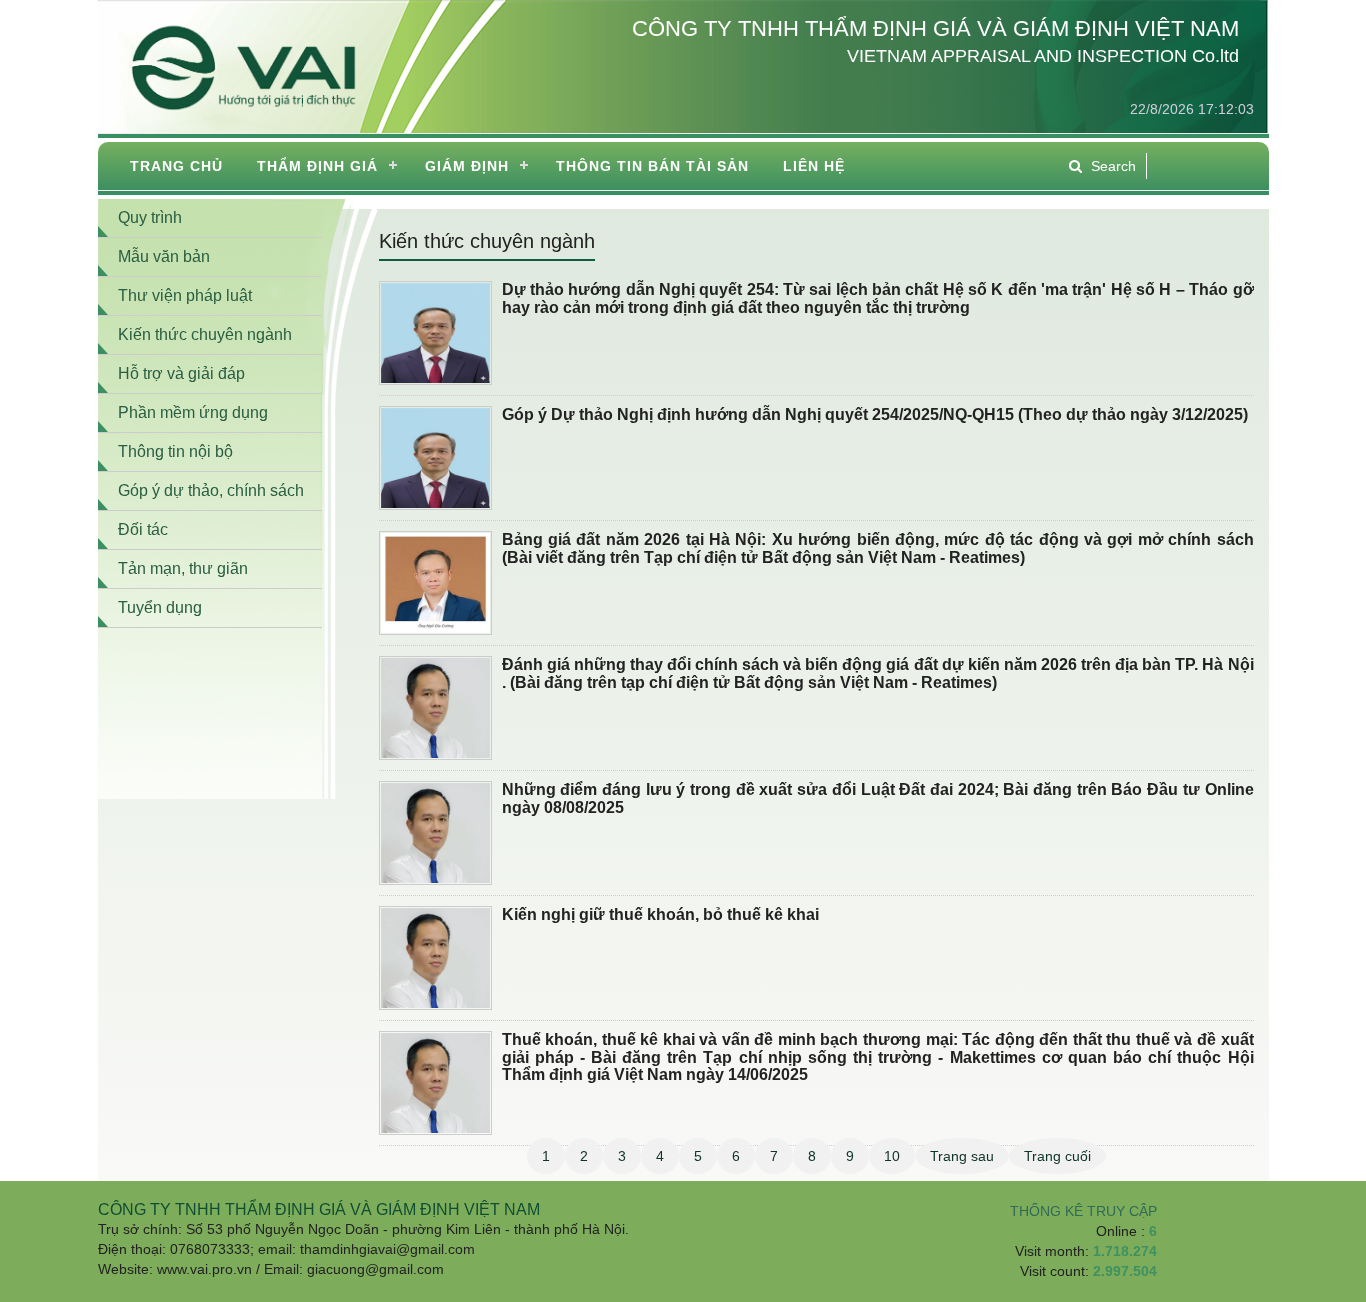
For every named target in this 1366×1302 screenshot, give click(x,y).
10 (892, 1156)
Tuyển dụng (160, 607)
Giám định (467, 166)
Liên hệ (814, 166)
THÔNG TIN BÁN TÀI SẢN (652, 166)
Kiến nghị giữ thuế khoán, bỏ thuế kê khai (660, 914)
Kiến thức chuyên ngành (487, 241)
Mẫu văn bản (164, 256)
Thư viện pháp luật (185, 295)
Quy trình (150, 217)
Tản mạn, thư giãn (183, 568)
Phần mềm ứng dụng (193, 412)
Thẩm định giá (317, 166)
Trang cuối (1057, 1156)
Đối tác (143, 529)
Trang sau (962, 1156)
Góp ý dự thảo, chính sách (211, 490)
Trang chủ (176, 166)
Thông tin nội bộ (175, 451)
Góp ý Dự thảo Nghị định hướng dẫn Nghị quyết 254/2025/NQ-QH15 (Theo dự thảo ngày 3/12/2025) (875, 414)
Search (1113, 166)
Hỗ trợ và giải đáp (181, 373)
